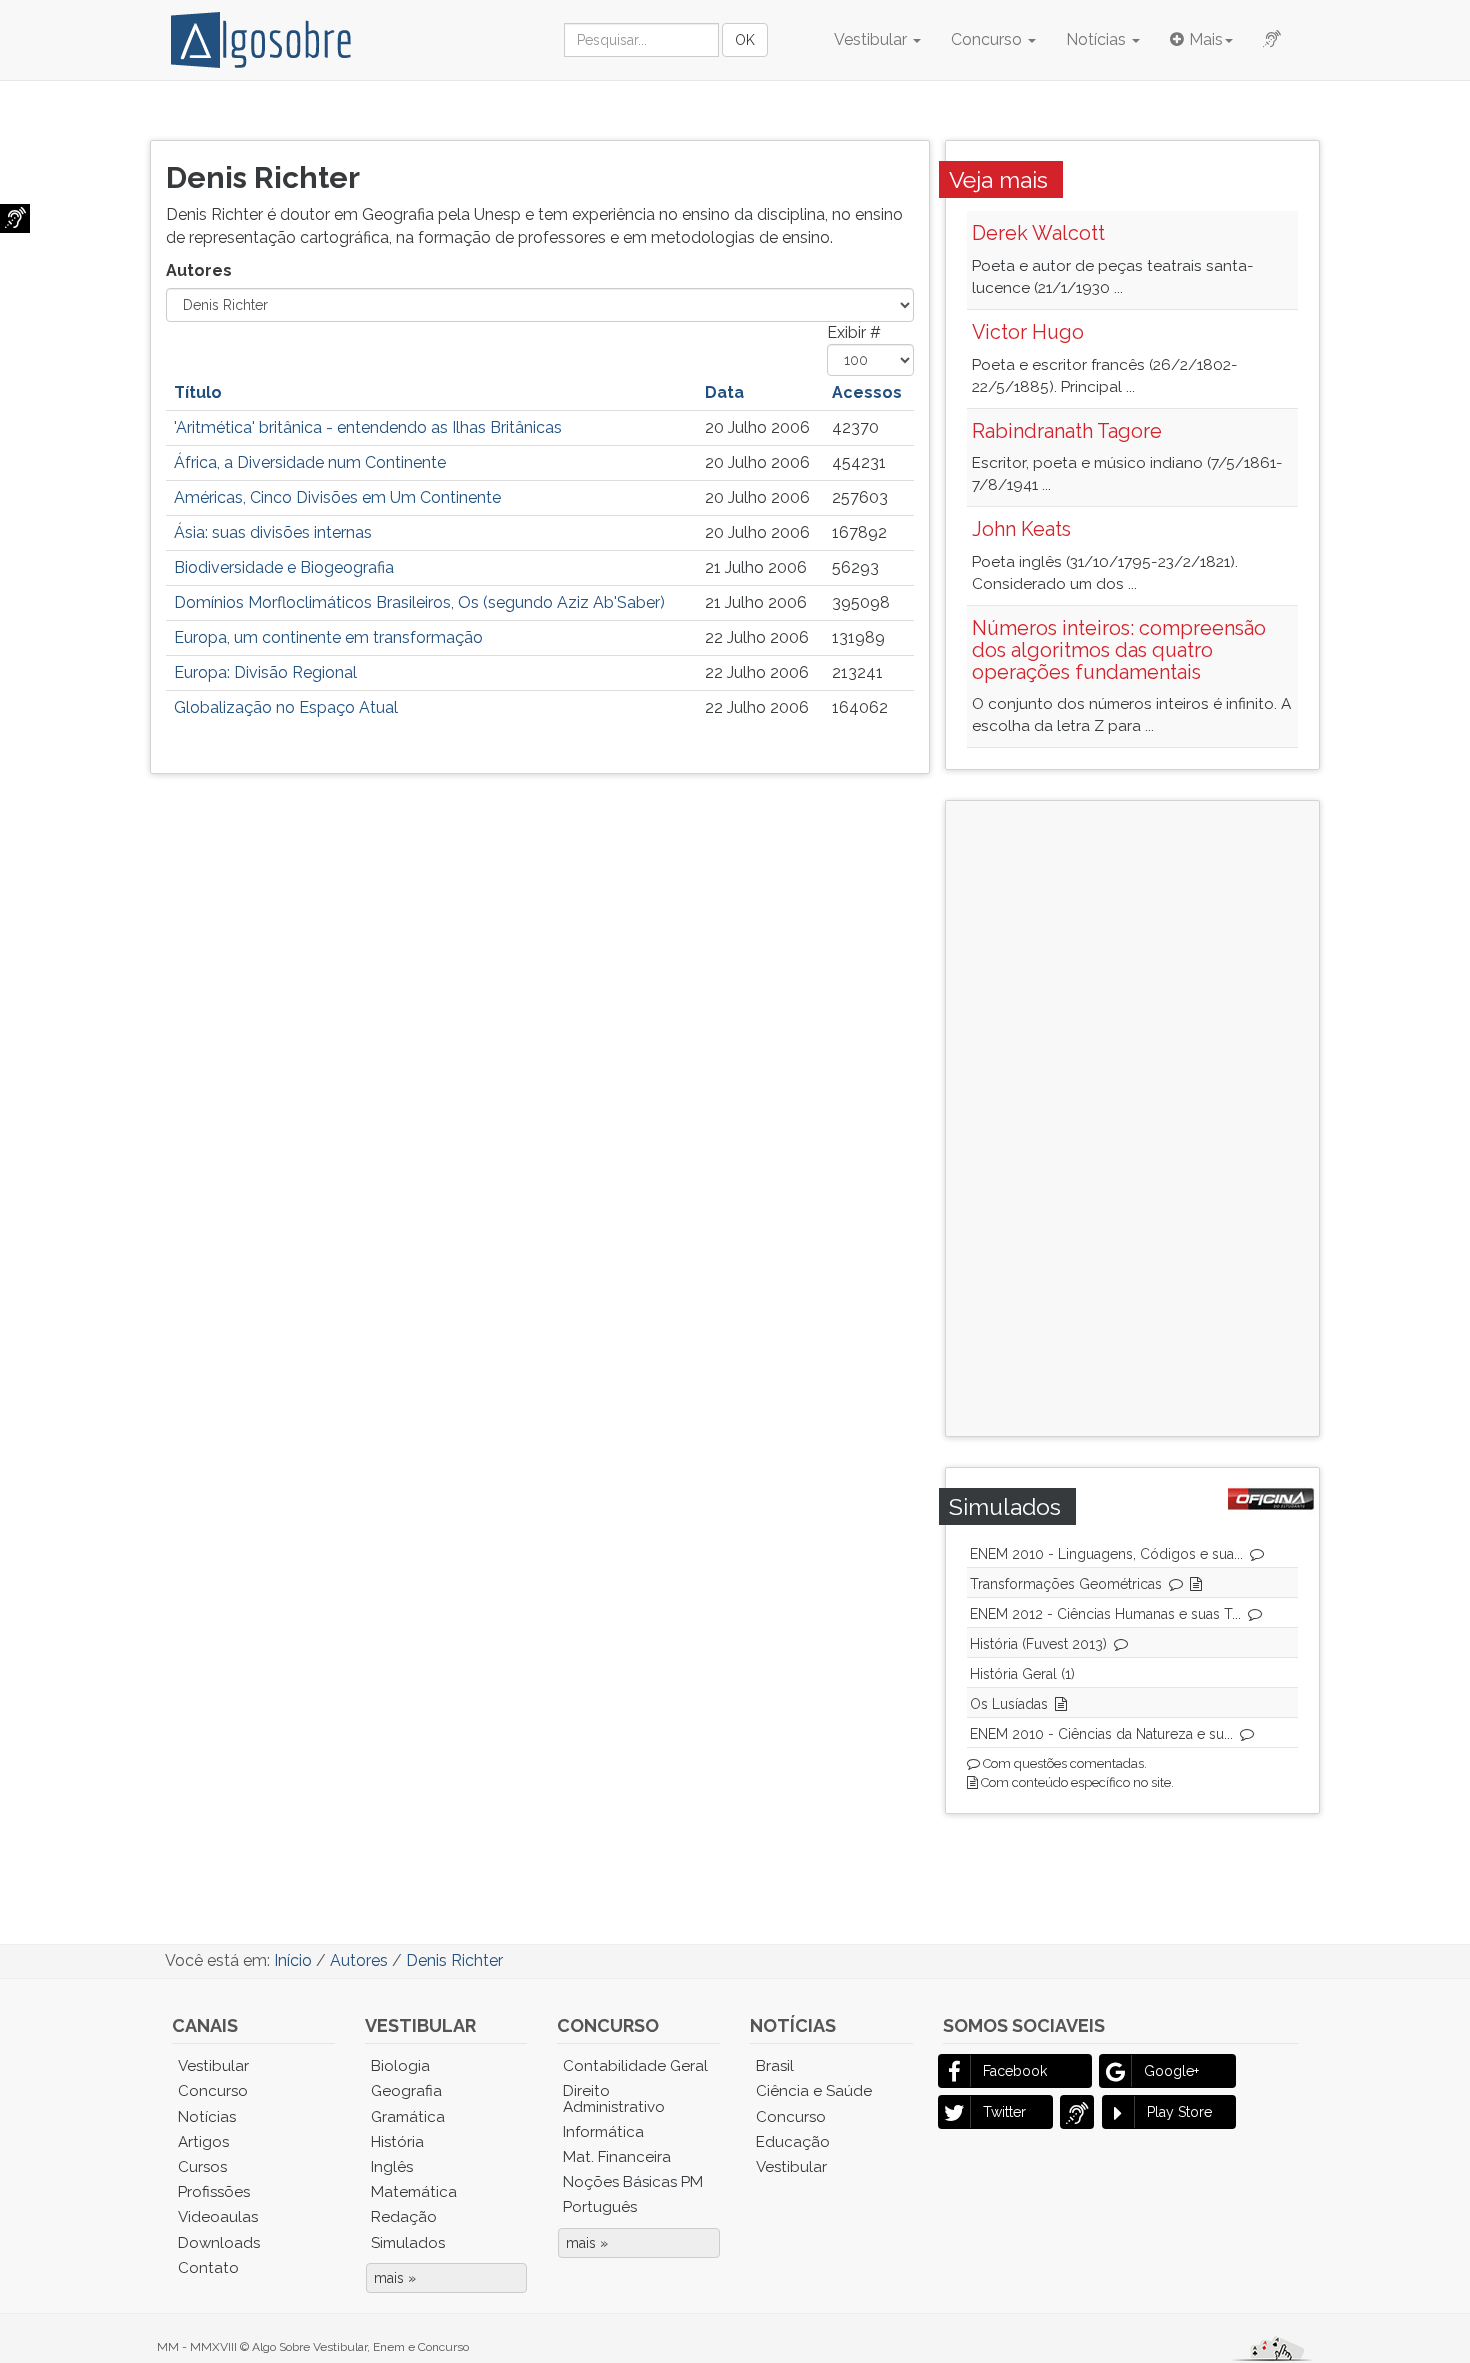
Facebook (1015, 2071)
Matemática (414, 2192)
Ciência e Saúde (814, 2091)
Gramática (408, 2117)
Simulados (408, 2243)
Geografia (406, 2091)
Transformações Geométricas (1066, 1584)
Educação (793, 2142)
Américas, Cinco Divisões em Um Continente (337, 497)
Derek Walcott (1038, 233)
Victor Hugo (1028, 332)
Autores (201, 270)
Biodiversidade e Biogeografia (284, 567)
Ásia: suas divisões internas (273, 532)
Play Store (1179, 2112)
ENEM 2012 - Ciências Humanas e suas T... (1105, 1614)
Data (724, 392)
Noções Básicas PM (633, 2182)
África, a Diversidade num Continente (310, 462)
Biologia (400, 2066)
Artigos (203, 2142)
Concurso (988, 39)
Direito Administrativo (614, 2098)
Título (198, 392)
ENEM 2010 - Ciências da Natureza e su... (1101, 1734)
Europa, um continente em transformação (328, 637)
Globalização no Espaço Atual (286, 707)
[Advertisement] (1126, 1116)
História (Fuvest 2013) (1038, 1644)
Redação (404, 2217)
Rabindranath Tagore (1067, 431)
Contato (208, 2268)
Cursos (202, 2167)
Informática (603, 2132)
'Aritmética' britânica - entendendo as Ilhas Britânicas (368, 427)
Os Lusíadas (1009, 1704)
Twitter (1004, 2112)
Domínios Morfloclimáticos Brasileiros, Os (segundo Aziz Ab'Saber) (419, 602)
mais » (395, 2278)
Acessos (867, 392)
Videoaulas (218, 2217)
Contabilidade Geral (635, 2066)
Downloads (219, 2243)
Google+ (1171, 2071)
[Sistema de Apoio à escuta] (15, 218)
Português (600, 2207)
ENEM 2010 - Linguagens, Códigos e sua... (1106, 1554)
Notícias (1098, 39)
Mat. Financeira (617, 2157)
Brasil (775, 2066)
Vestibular (872, 39)
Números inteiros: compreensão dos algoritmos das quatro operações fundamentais (1119, 650)
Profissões (214, 2192)
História (397, 2142)
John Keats (1021, 529)
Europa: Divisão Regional (265, 672)
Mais (1206, 39)
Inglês (392, 2167)
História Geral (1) (1022, 1674)
